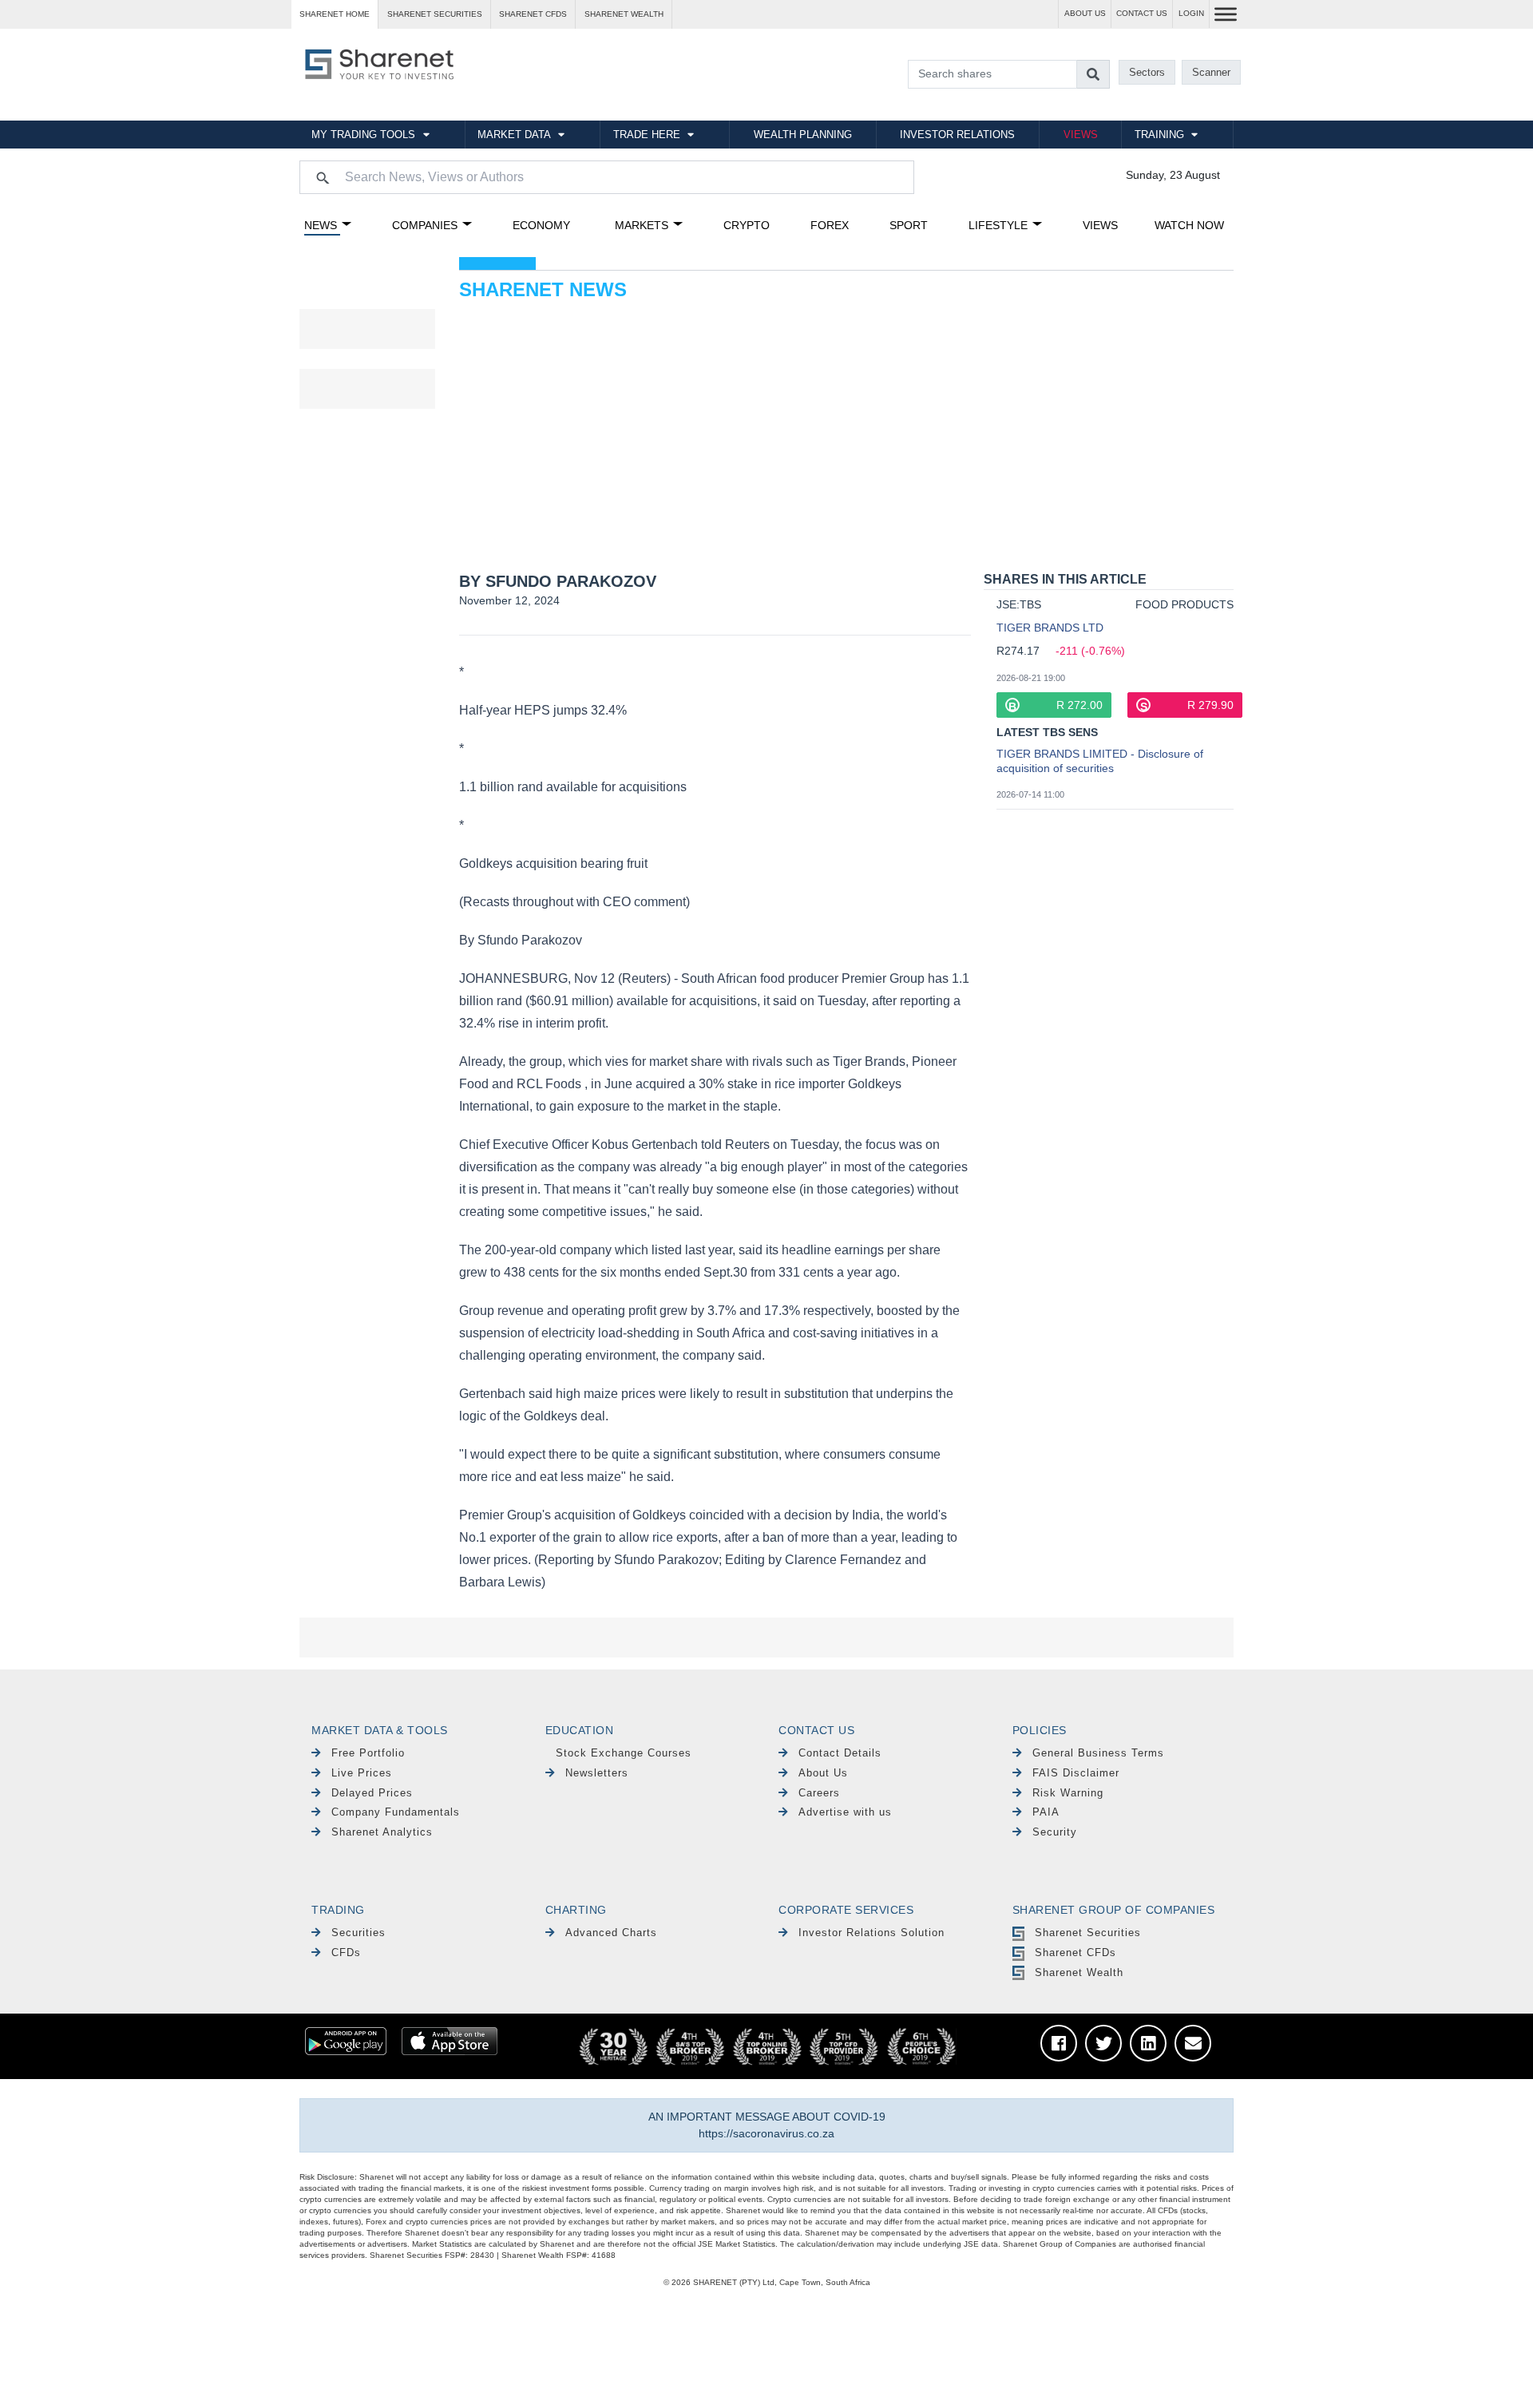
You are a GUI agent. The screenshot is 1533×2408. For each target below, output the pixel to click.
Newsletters (597, 1773)
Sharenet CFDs (533, 14)
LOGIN (1191, 13)
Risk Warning (1068, 1793)
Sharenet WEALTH (624, 14)
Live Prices (362, 1773)
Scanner (1211, 72)
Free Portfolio (368, 1753)
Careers (819, 1793)
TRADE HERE (647, 135)
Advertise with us (845, 1812)
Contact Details (840, 1753)
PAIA (1046, 1812)
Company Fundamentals (396, 1812)
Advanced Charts (611, 1933)
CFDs (346, 1953)
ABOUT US (1085, 13)
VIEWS (1081, 135)
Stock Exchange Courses (624, 1753)
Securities (358, 1933)
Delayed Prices (372, 1793)
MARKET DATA (514, 135)
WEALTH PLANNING (803, 135)
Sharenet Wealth (1079, 1972)
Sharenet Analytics (382, 1832)
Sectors (1147, 72)
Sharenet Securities (1088, 1933)
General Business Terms (1098, 1753)
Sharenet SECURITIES (435, 14)
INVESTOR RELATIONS (957, 135)
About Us (823, 1773)
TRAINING (1159, 135)
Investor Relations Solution (871, 1933)
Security (1055, 1832)
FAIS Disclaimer (1076, 1773)
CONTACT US (1142, 13)
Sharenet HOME (335, 14)
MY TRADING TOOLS (363, 135)
